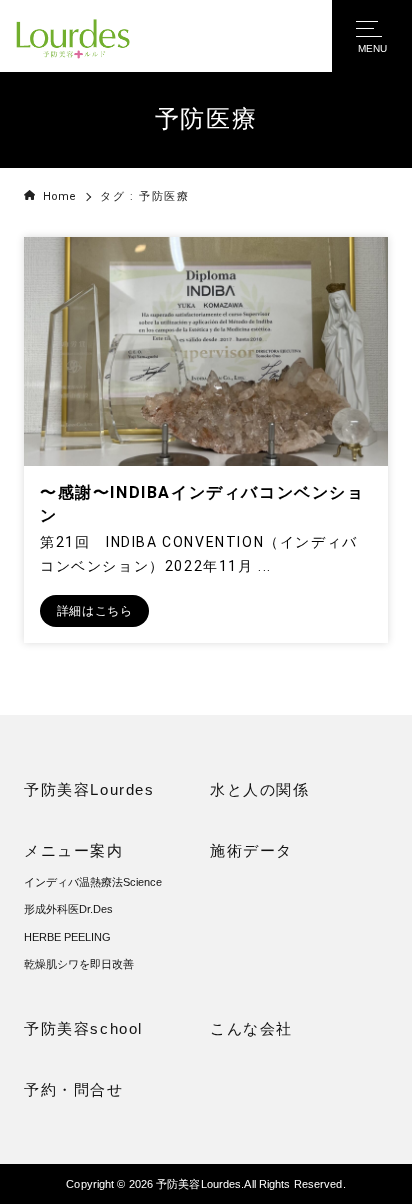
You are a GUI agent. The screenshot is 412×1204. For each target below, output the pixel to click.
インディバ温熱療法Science (93, 882)
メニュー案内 (74, 850)
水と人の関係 (260, 789)
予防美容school (83, 1028)
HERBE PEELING (67, 937)
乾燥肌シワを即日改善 (79, 964)
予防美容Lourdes (89, 789)
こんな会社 (251, 1028)
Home (59, 196)
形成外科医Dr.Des (68, 909)
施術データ (251, 850)
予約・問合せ (74, 1089)
